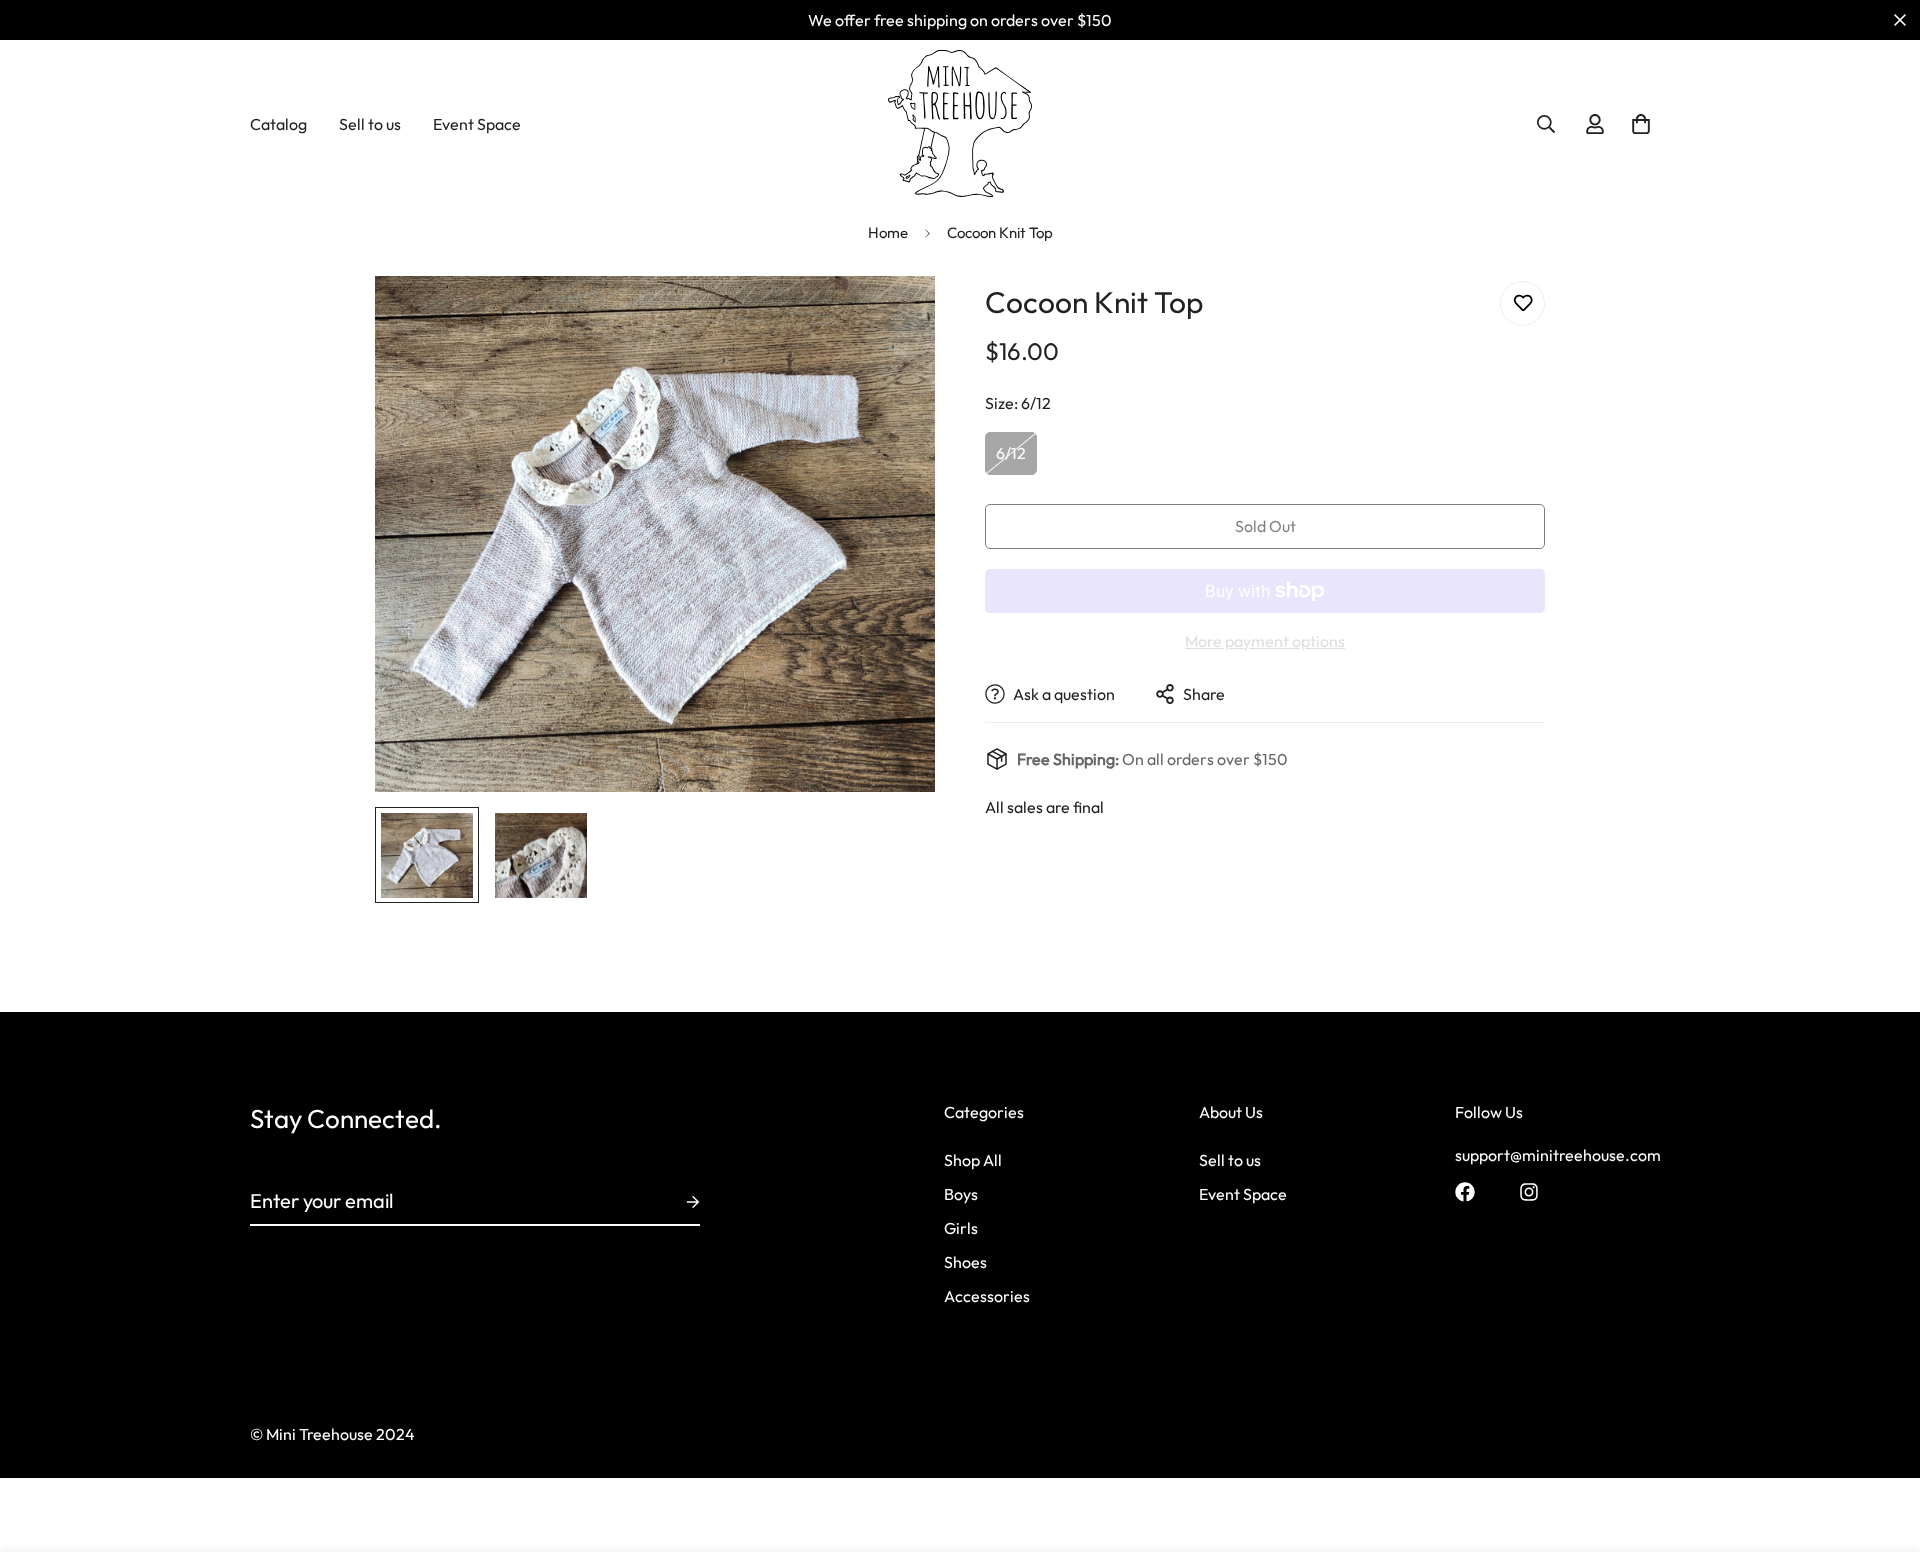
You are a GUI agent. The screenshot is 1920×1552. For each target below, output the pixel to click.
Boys (961, 1193)
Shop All (973, 1159)
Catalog (278, 124)
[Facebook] (1465, 1192)
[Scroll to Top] (1881, 1443)
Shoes (965, 1261)
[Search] (1546, 124)
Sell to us (370, 124)
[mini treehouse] (960, 123)
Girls (961, 1227)
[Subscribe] (677, 1202)
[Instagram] (1529, 1192)
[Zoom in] (892, 318)
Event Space (477, 124)
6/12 (1011, 453)
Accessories (987, 1295)
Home (888, 232)
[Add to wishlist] (1522, 303)
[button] (1641, 124)
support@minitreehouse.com (1558, 1154)
